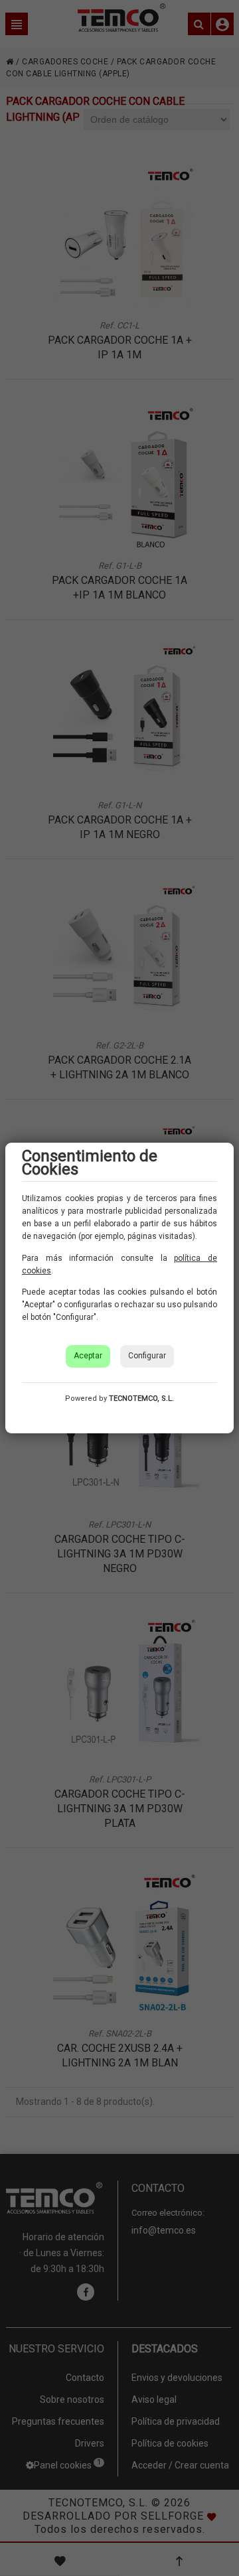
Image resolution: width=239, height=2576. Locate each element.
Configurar (147, 1356)
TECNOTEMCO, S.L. (141, 1398)
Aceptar (88, 1356)
